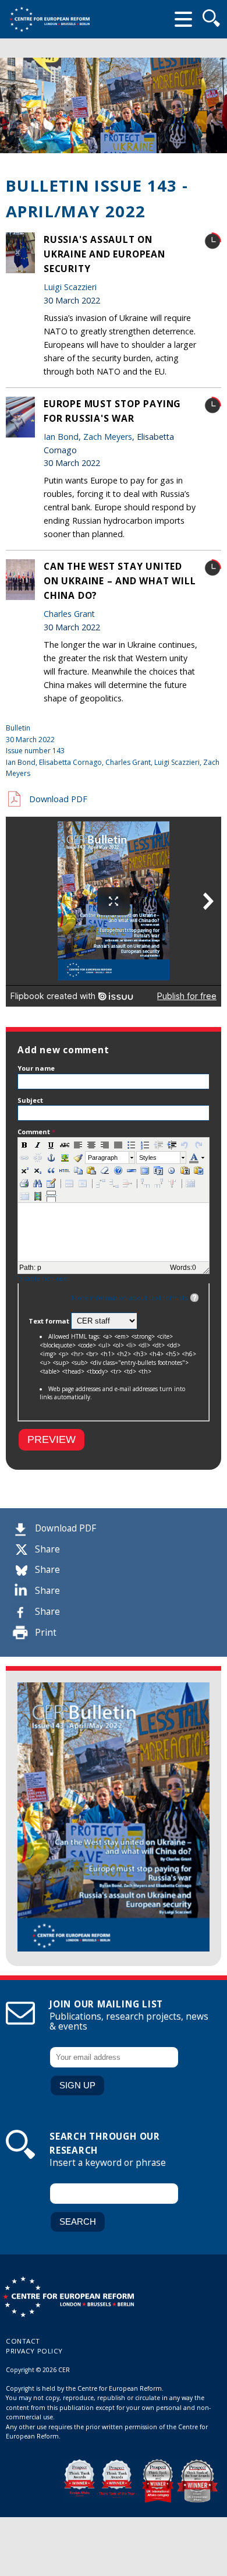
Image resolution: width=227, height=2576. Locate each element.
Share (47, 1549)
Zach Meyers (108, 437)
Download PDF (65, 1528)
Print (46, 1633)
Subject (30, 1100)
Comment (36, 1132)
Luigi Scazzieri (70, 287)
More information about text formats (130, 1298)
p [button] (39, 1268)
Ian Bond (61, 437)
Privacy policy (34, 2351)
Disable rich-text (43, 1278)
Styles (148, 1158)
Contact (23, 2341)
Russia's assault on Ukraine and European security (104, 254)
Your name (36, 1068)
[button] (24, 1145)
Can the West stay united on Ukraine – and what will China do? (120, 581)
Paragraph (103, 1158)
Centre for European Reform (49, 19)
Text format (50, 1321)
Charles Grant (69, 614)
